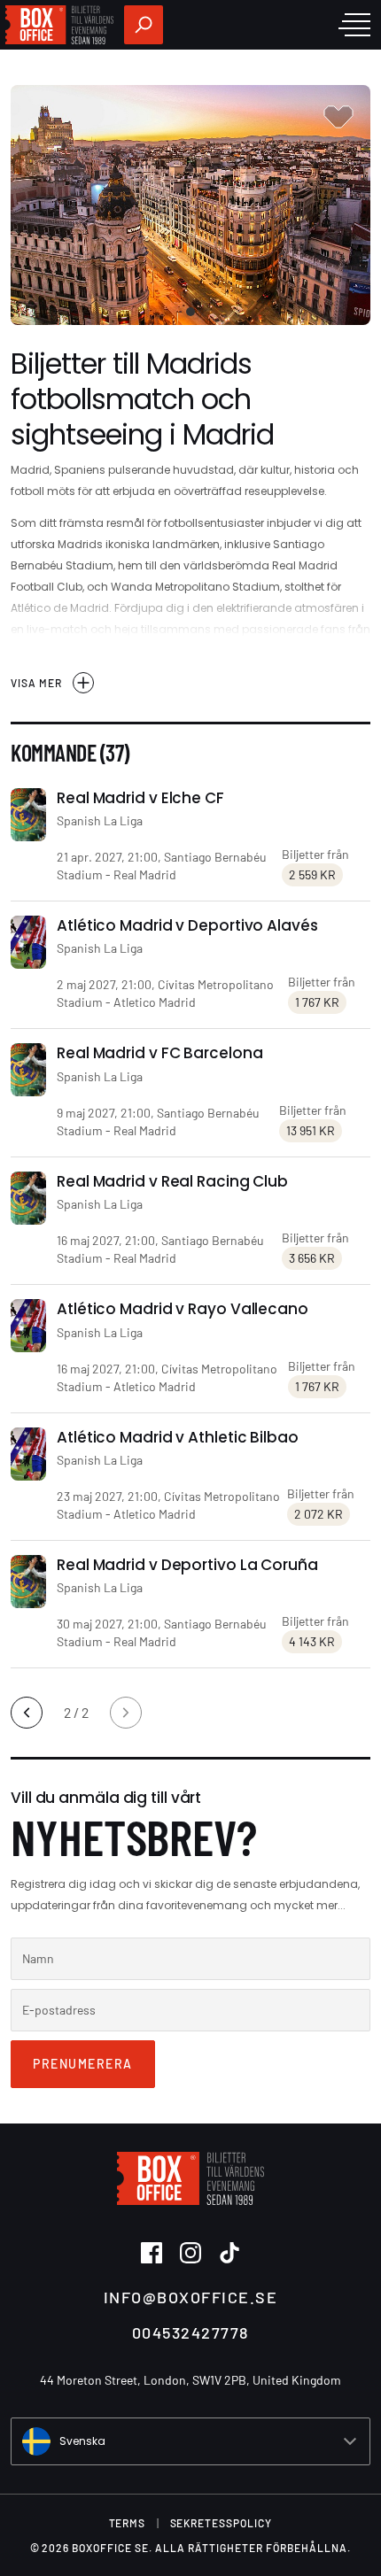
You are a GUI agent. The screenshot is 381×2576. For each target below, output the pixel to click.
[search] (144, 25)
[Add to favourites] (338, 117)
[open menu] (354, 25)
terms (128, 2523)
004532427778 (190, 2332)
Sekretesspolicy (222, 2523)
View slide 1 (190, 312)
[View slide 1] (190, 205)
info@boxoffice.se (191, 2297)
